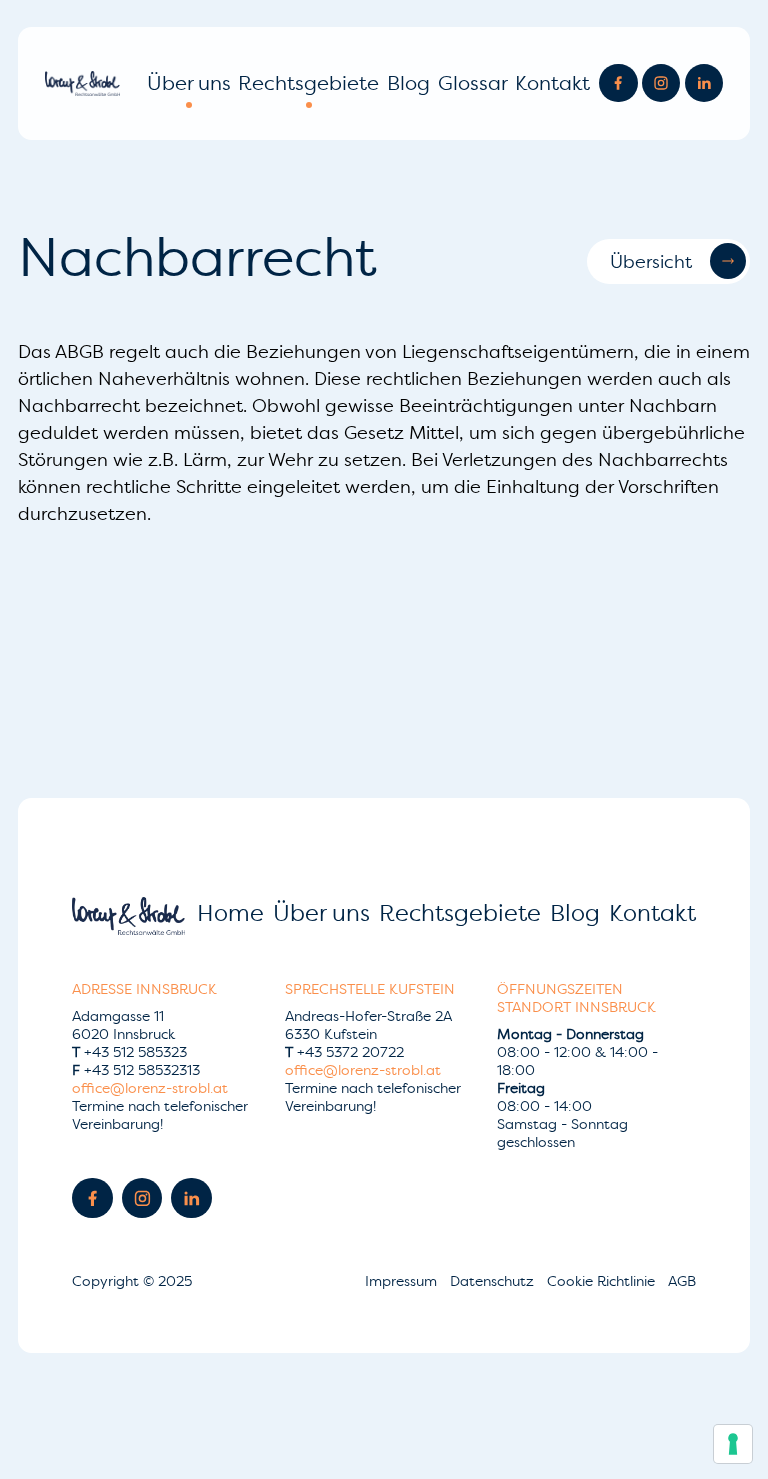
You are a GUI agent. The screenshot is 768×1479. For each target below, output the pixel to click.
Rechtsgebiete (308, 83)
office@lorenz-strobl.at (150, 1088)
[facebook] (618, 83)
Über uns (189, 83)
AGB (682, 1281)
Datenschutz (494, 1281)
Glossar (473, 83)
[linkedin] (704, 83)
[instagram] (661, 83)
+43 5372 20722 (344, 1052)
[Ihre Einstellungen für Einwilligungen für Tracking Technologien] (733, 1444)
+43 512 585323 (129, 1052)
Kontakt (552, 83)
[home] (82, 83)
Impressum (403, 1281)
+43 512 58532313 (136, 1070)
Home (230, 912)
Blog (408, 83)
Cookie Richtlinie (603, 1281)
